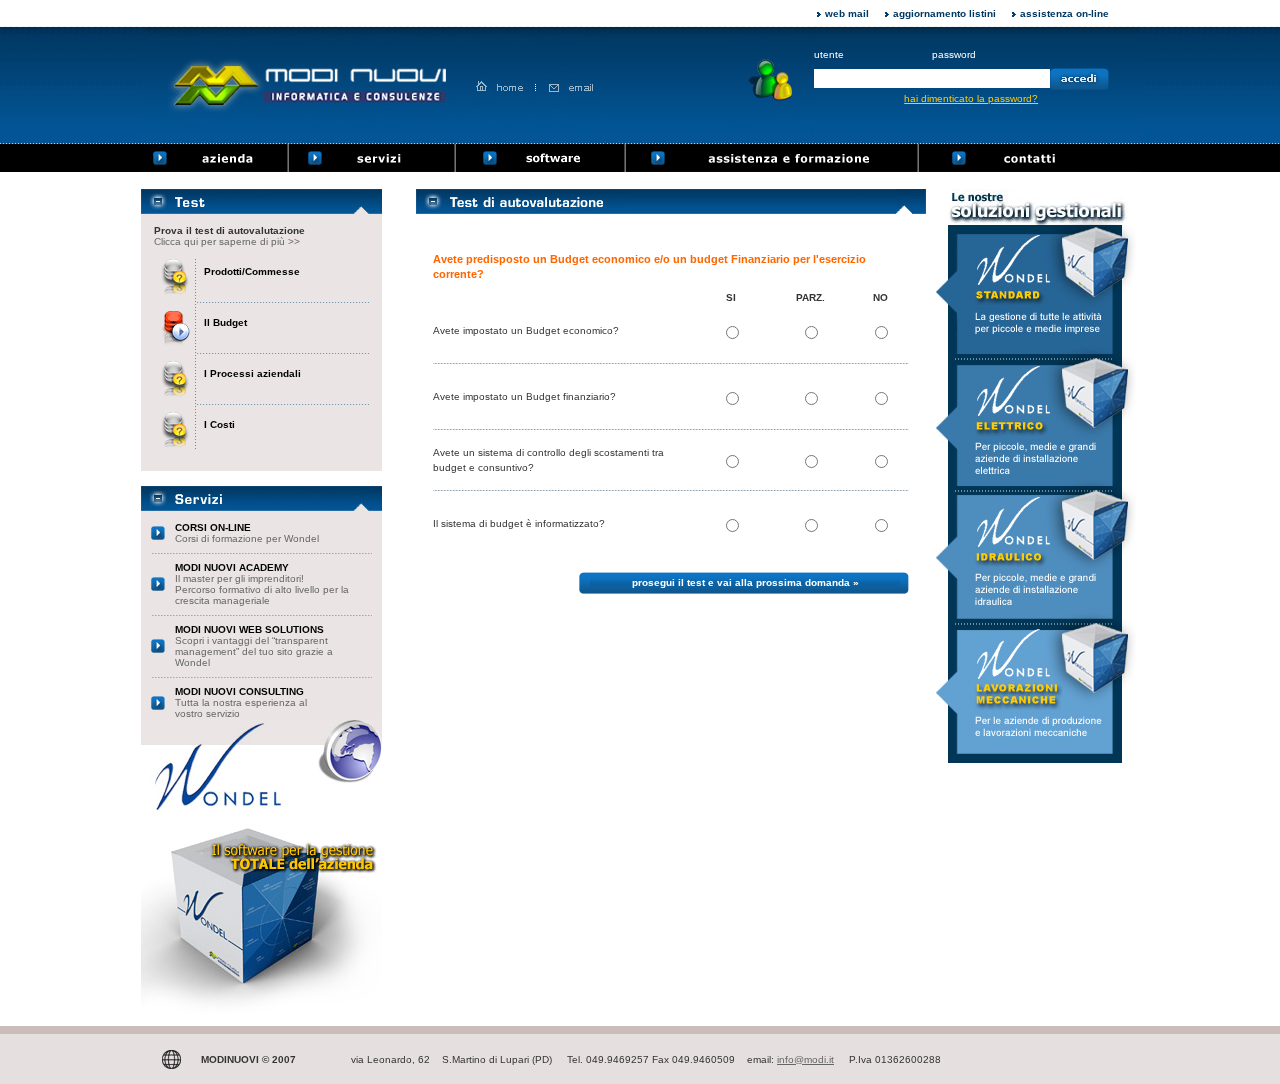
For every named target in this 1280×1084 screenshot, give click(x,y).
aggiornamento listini (944, 13)
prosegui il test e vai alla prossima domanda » (745, 582)
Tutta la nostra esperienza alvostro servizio (241, 702)
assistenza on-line (1064, 13)
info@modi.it (805, 1059)
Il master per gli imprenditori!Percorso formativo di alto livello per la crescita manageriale (262, 584)
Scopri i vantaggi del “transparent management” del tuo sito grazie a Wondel (254, 646)
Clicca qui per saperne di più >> (227, 241)
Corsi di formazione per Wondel (247, 533)
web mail (847, 13)
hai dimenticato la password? (971, 98)
